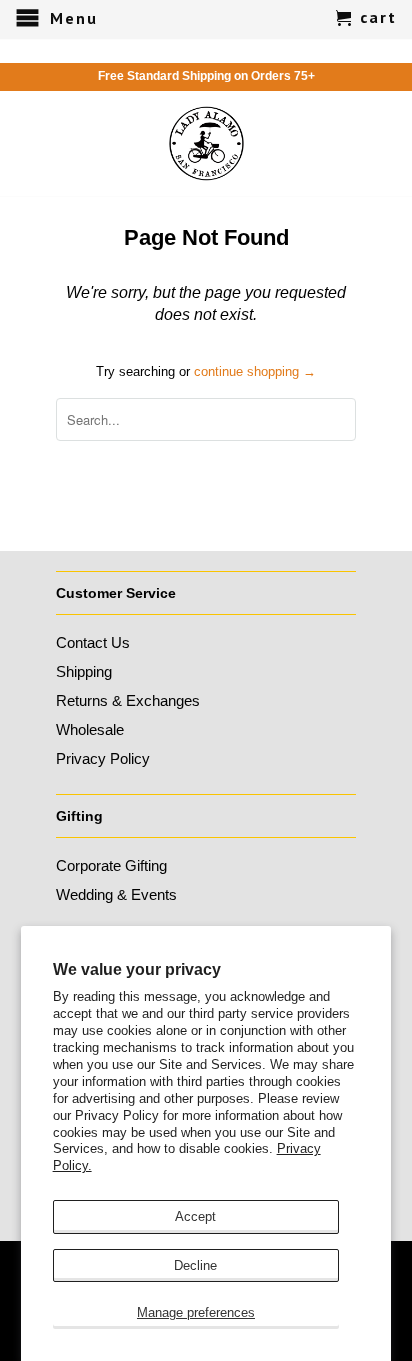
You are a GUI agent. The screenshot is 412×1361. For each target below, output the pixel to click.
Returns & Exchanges (128, 700)
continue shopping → (255, 371)
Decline (195, 1265)
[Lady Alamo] (206, 143)
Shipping (84, 671)
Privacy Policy (103, 758)
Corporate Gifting (111, 865)
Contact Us (93, 642)
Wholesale (90, 729)
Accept (195, 1216)
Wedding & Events (116, 894)
